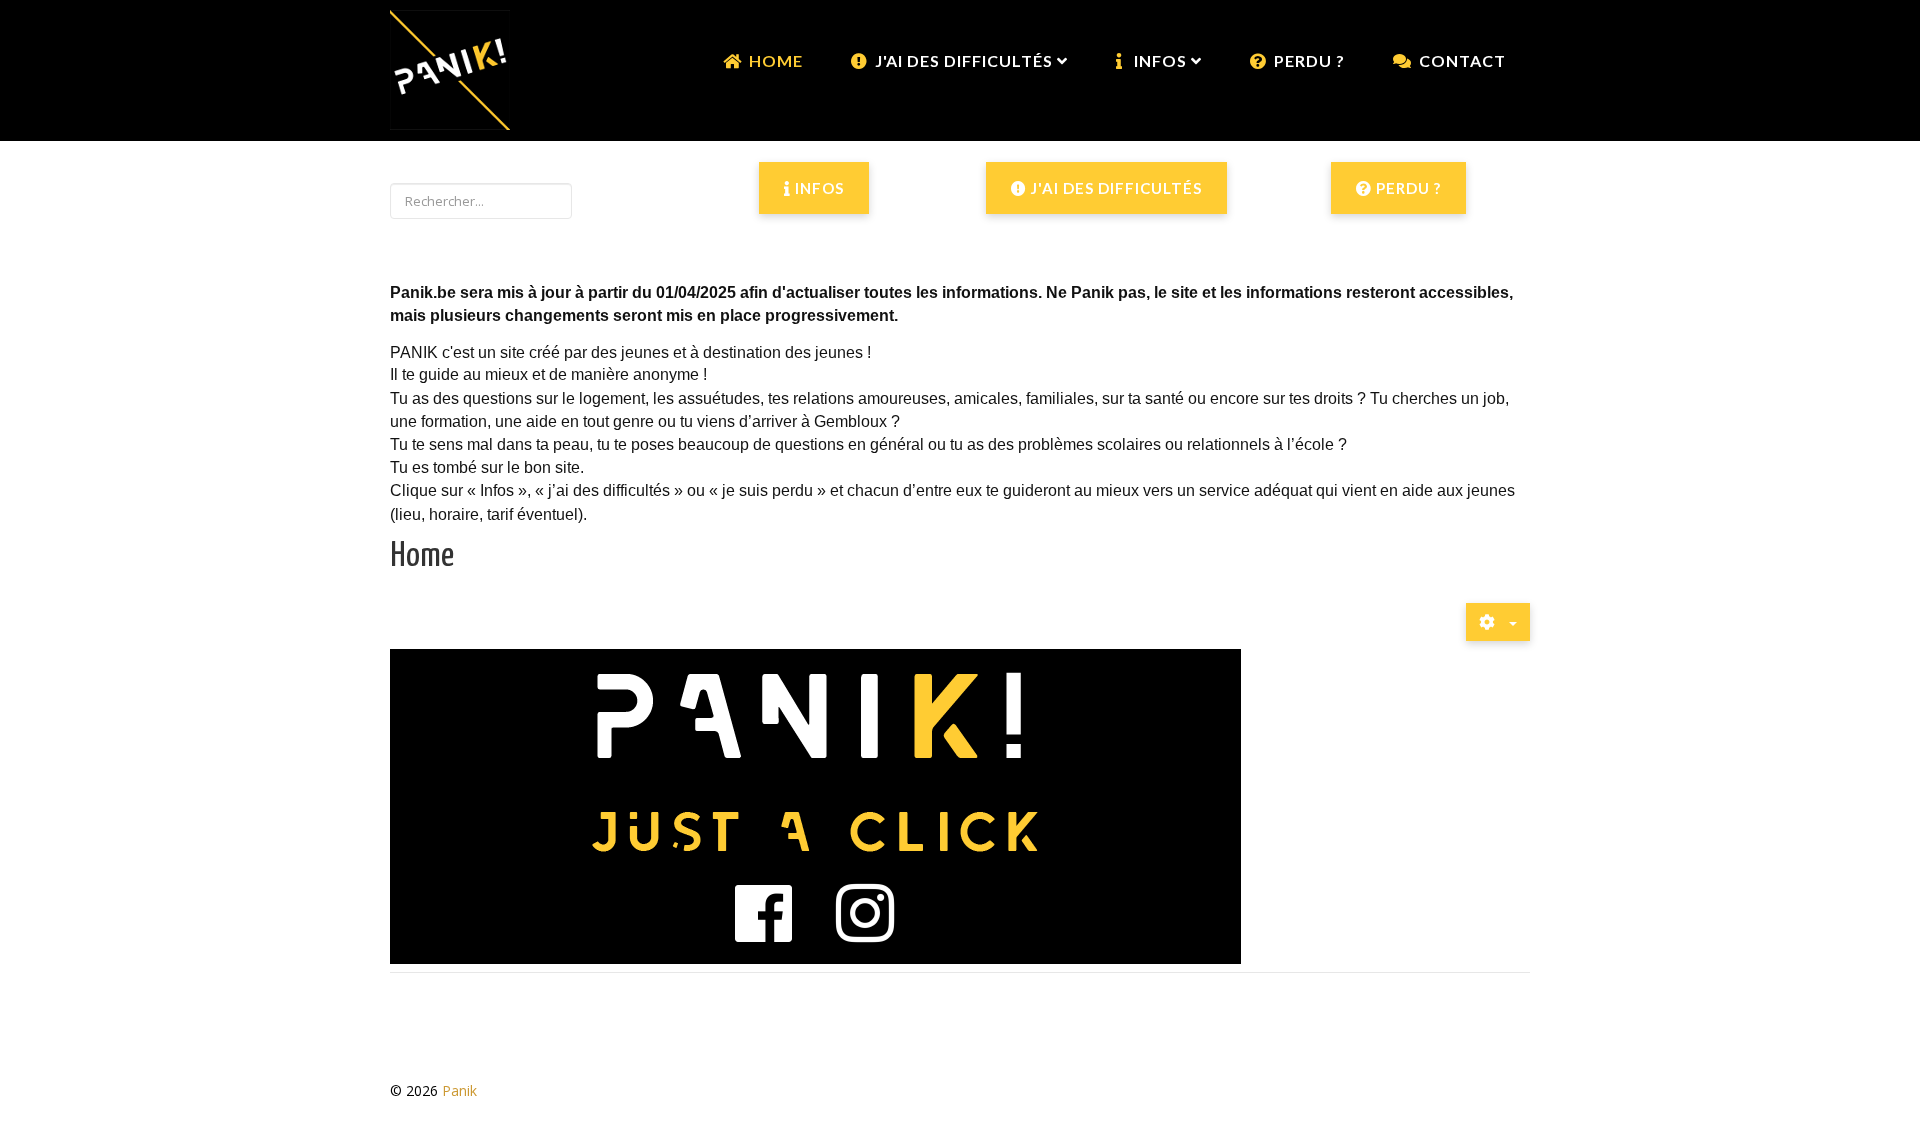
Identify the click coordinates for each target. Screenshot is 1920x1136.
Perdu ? (1309, 60)
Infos (817, 188)
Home (776, 60)
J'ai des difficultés (1114, 188)
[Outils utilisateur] (1498, 622)
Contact (1462, 60)
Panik (459, 1090)
